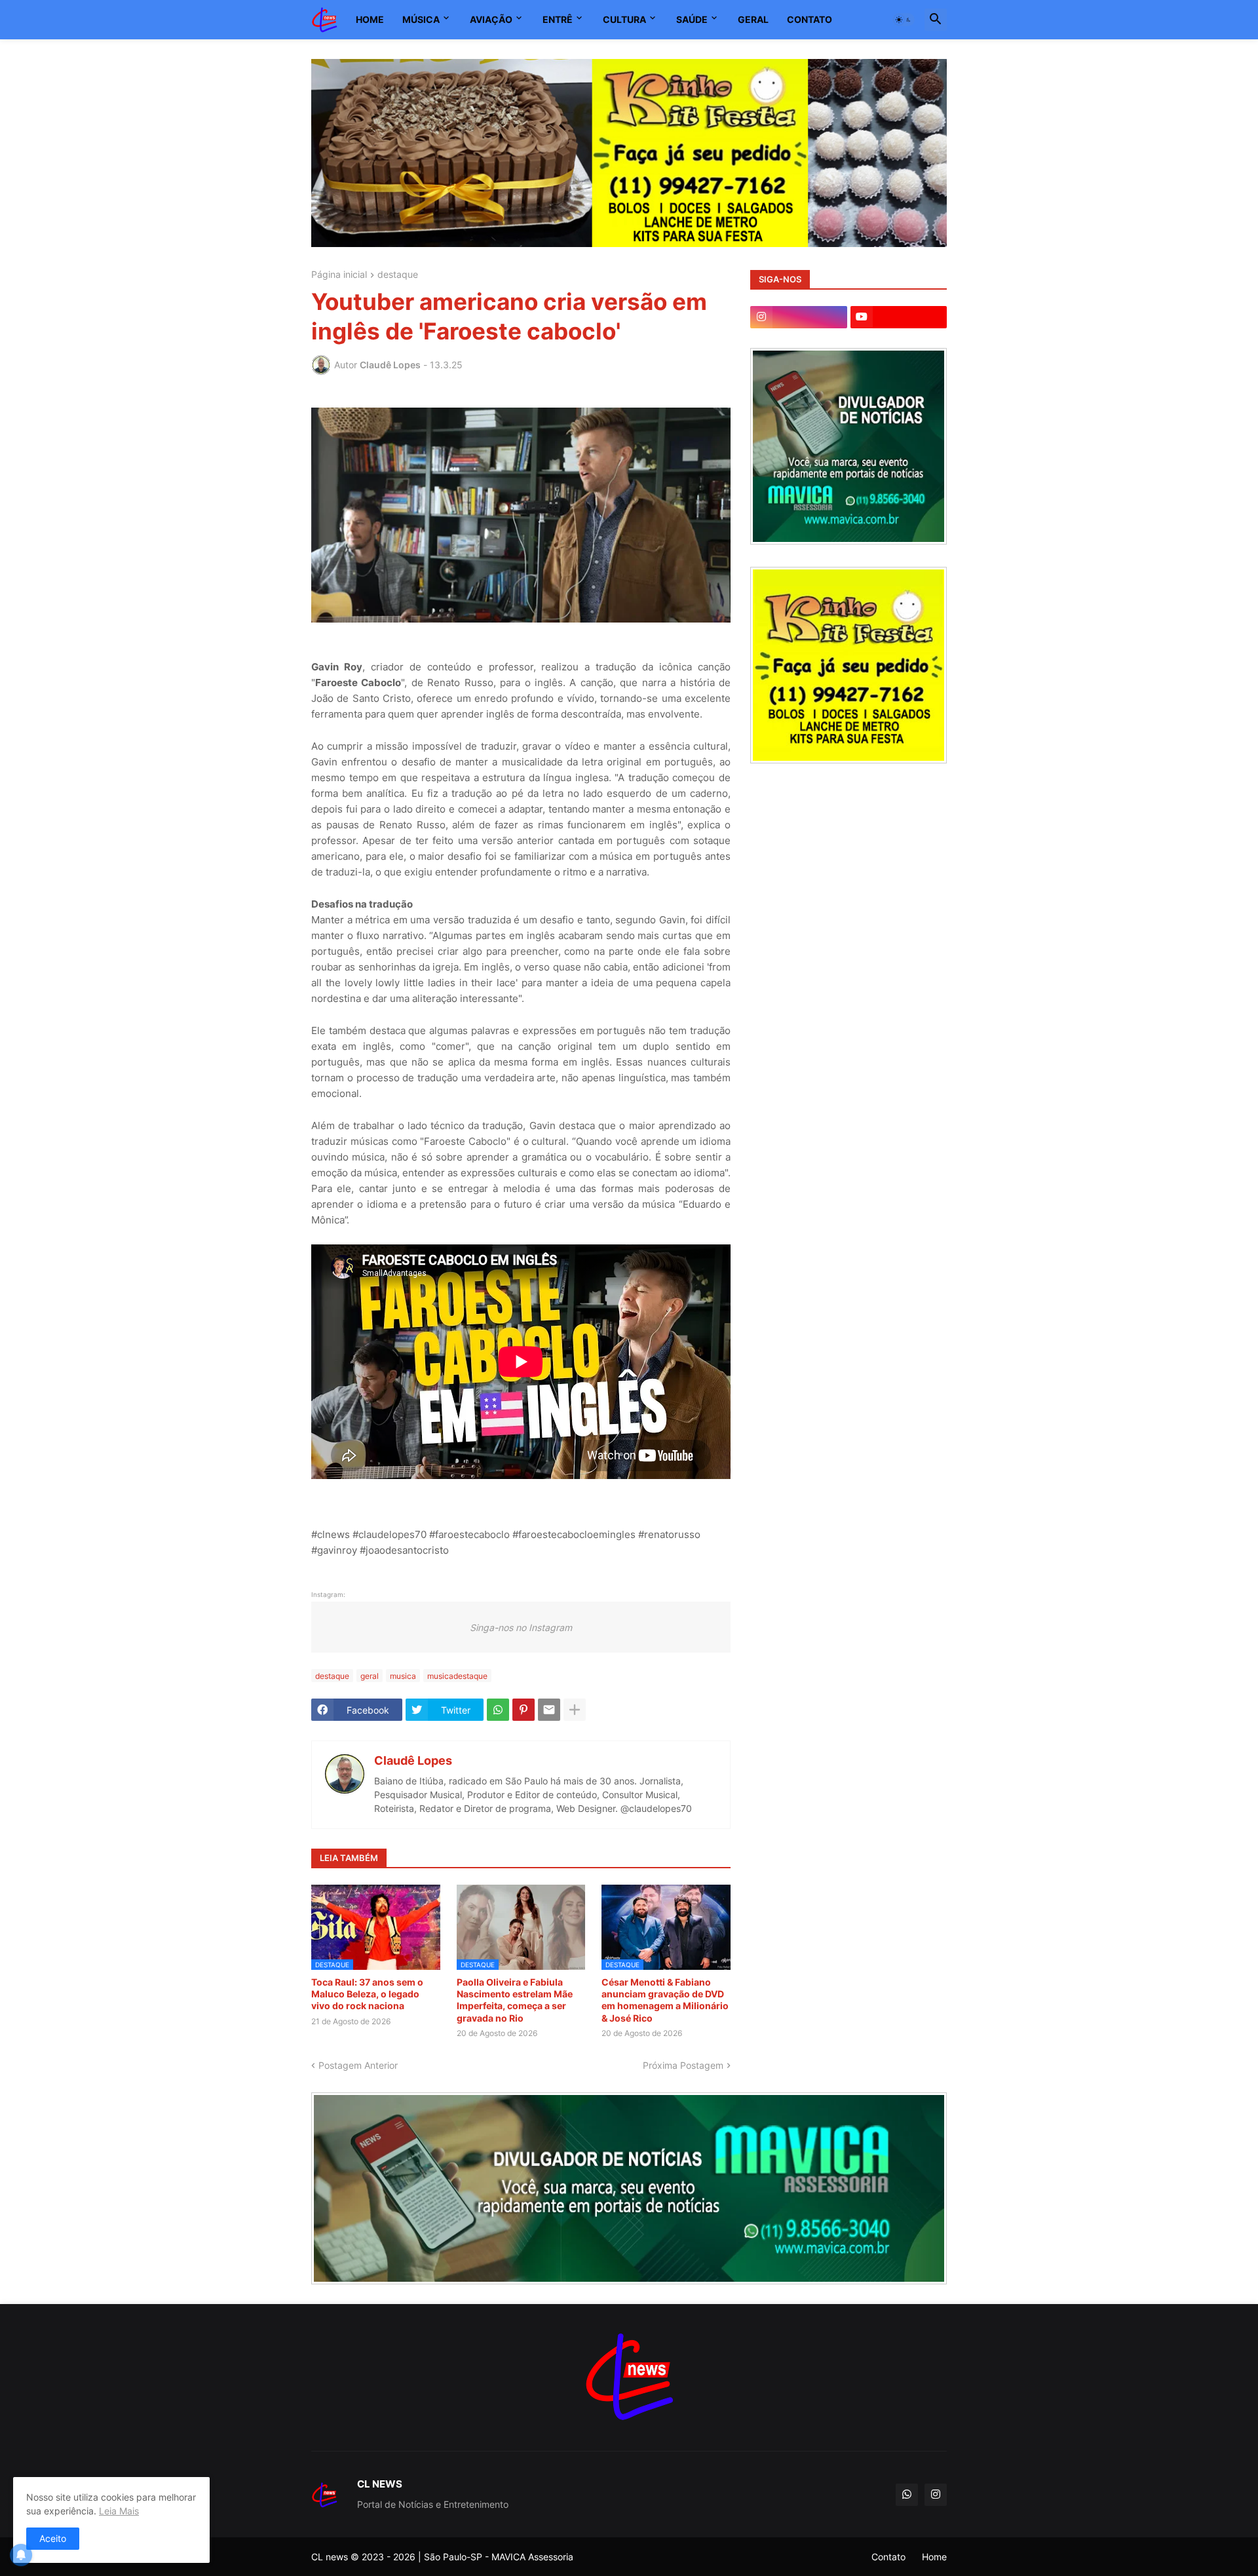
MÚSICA (421, 19)
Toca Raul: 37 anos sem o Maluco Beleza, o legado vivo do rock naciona (367, 1994)
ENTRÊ (558, 19)
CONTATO (810, 19)
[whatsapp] (907, 2495)
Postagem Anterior (358, 2065)
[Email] (549, 1710)
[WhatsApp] (498, 1710)
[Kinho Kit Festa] (848, 760)
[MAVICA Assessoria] (848, 541)
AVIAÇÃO (491, 19)
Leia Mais (119, 2511)
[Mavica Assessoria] (629, 2188)
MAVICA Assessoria (532, 2557)
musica (403, 1676)
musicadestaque (457, 1676)
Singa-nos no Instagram (521, 1627)
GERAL (753, 19)
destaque (398, 275)
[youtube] (899, 317)
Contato (888, 2557)
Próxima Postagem (683, 2065)
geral (370, 1676)
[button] (904, 20)
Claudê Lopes (413, 1760)
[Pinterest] (524, 1710)
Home (934, 2557)
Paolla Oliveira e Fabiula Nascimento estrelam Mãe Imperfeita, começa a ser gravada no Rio (515, 2000)
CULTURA (624, 19)
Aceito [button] (53, 2538)
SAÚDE (692, 19)
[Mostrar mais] (575, 1710)
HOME (370, 19)
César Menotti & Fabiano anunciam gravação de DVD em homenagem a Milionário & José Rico (665, 2000)
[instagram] (799, 317)
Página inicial (339, 275)
